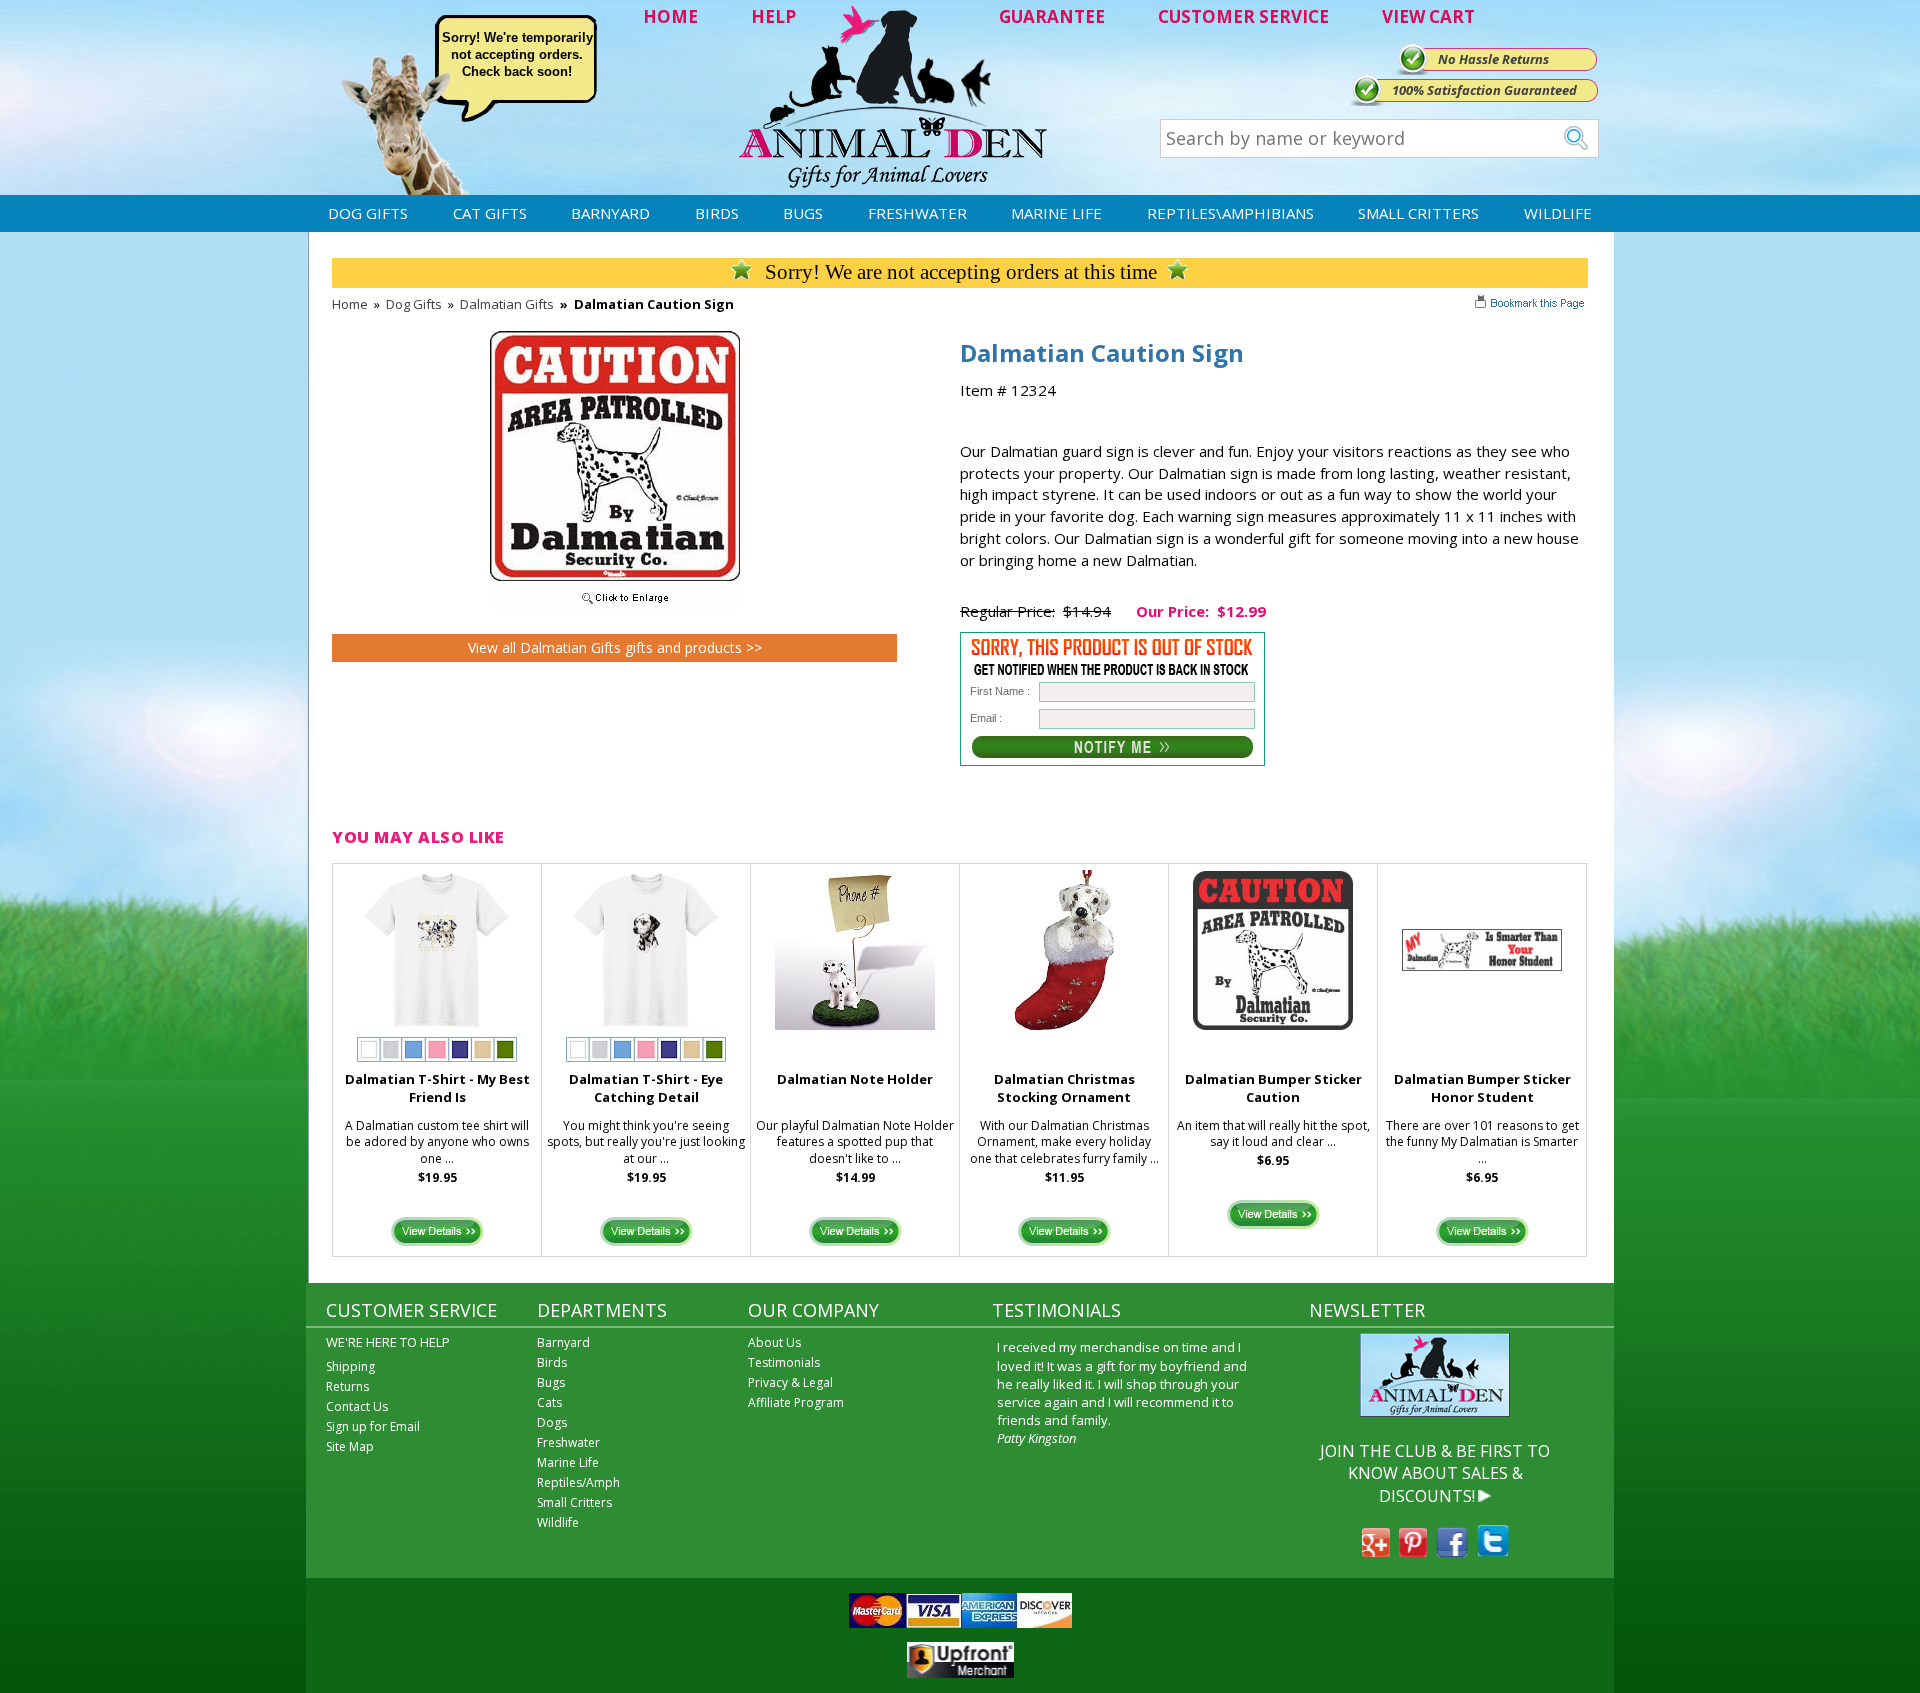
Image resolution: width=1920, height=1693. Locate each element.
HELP (773, 16)
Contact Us (357, 1406)
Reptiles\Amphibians (1230, 213)
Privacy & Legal (790, 1382)
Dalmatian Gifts (507, 304)
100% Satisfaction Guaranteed (1484, 90)
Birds (717, 213)
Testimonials (784, 1362)
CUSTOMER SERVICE (1243, 16)
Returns (347, 1386)
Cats (549, 1402)
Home (350, 304)
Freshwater (917, 213)
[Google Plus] (1376, 1551)
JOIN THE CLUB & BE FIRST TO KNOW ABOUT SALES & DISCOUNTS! (1435, 1473)
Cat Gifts (490, 213)
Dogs (552, 1422)
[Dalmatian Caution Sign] (615, 605)
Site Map (350, 1446)
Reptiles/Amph (578, 1482)
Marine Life (1056, 213)
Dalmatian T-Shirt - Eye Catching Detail (646, 1088)
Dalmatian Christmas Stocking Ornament (1064, 1088)
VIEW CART (1428, 16)
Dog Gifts (368, 213)
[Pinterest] (1413, 1551)
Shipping (350, 1366)
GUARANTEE (1052, 16)
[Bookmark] (1531, 305)
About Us (774, 1342)
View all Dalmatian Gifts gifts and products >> (615, 647)
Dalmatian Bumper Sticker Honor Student (1482, 1088)
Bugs (803, 213)
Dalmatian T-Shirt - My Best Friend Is (437, 1088)
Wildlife (1558, 213)
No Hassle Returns (1493, 59)
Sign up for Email (373, 1426)
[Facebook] (1452, 1551)
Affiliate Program (796, 1402)
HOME (670, 16)
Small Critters (1418, 213)
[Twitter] (1493, 1551)
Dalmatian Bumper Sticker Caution (1273, 1088)
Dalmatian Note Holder (855, 1079)
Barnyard (610, 213)
